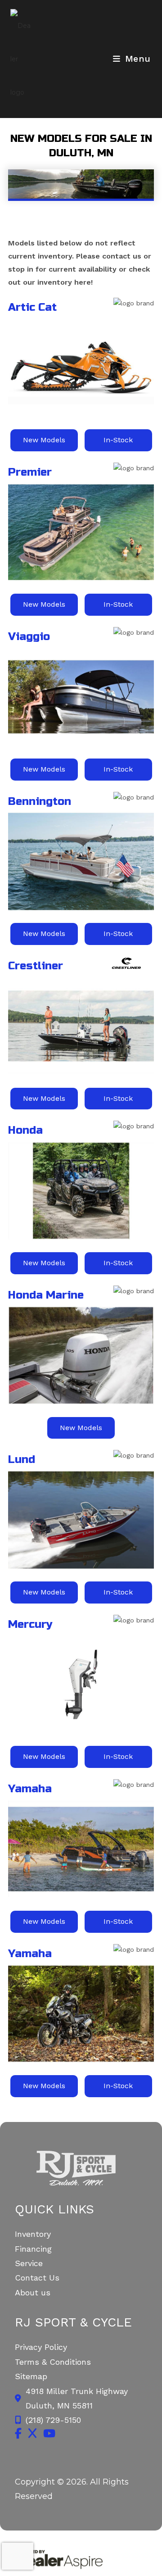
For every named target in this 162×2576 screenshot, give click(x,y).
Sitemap (31, 2376)
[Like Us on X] (32, 2433)
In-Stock (118, 440)
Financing (33, 2249)
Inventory (33, 2234)
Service (29, 2263)
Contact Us (37, 2278)
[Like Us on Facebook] (18, 2433)
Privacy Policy (41, 2347)
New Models (44, 440)
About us (33, 2292)
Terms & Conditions (53, 2362)
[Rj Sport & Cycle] (81, 2168)
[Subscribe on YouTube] (49, 2433)
